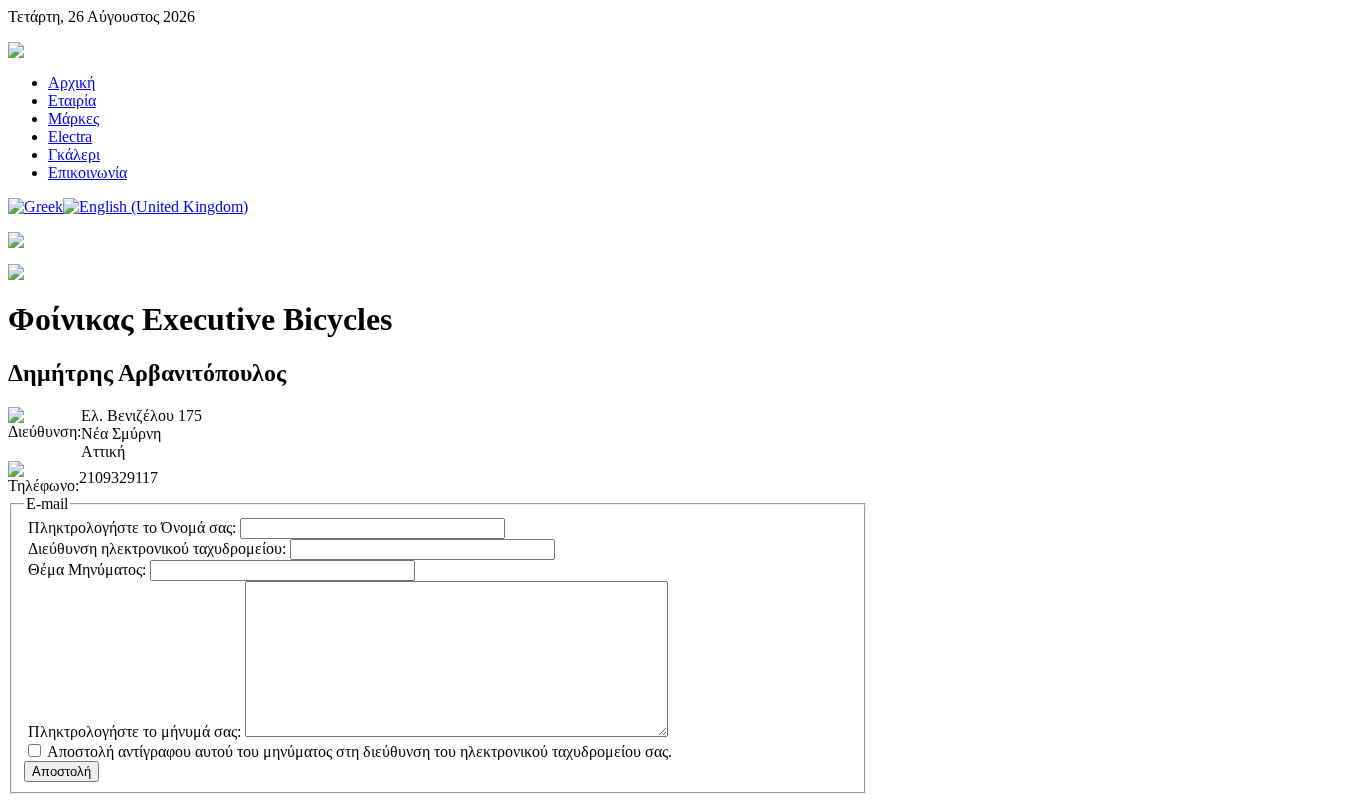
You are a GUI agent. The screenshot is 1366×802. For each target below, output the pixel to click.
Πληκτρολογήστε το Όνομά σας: (132, 527)
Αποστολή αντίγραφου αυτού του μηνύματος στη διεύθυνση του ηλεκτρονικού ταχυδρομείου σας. (359, 751)
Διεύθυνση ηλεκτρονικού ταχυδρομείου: (157, 548)
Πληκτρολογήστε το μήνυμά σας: (134, 731)
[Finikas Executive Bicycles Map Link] (16, 274)
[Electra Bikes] (16, 52)
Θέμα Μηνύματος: (87, 569)
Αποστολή (61, 771)
